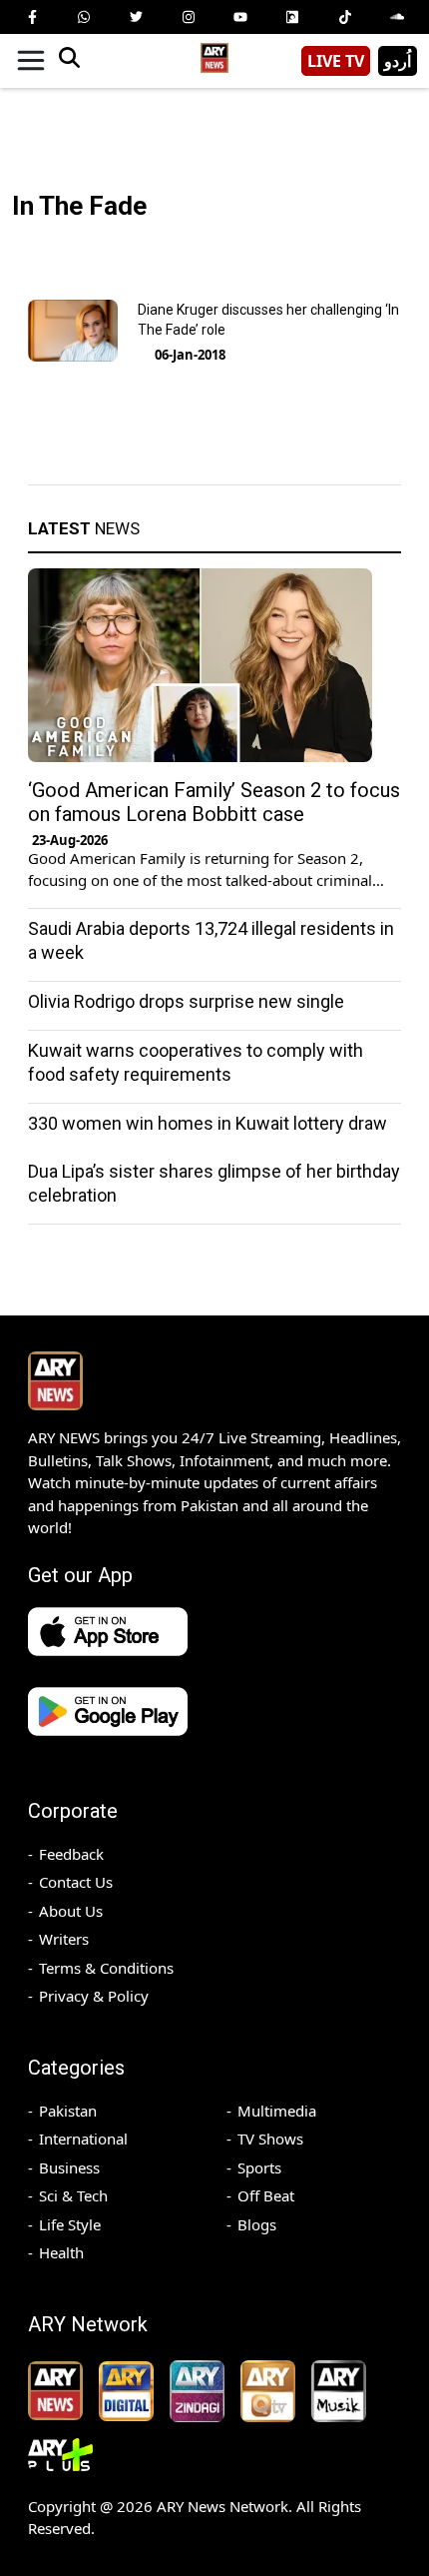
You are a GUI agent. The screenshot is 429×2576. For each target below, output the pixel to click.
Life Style (70, 2224)
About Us (71, 1911)
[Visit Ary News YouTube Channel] (240, 17)
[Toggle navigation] (31, 61)
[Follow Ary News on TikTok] (345, 17)
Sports (259, 2167)
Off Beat (266, 2195)
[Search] (69, 61)
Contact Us (76, 1882)
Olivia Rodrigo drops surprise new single (186, 1001)
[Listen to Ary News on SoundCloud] (397, 17)
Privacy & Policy (94, 1996)
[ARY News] (214, 53)
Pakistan (68, 2111)
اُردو (398, 61)
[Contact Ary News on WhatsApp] (84, 17)
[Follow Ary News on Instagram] (189, 17)
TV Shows (270, 2139)
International (83, 2139)
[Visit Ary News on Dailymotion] (292, 17)
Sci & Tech (73, 2195)
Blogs (257, 2224)
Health (61, 2252)
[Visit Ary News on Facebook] (32, 17)
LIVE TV (336, 61)
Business (69, 2167)
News (84, 528)
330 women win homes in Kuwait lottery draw (208, 1123)
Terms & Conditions (106, 1968)
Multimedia (277, 2111)
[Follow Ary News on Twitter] (137, 17)
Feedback (71, 1854)
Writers (64, 1939)
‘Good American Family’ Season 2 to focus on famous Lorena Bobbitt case (214, 802)
